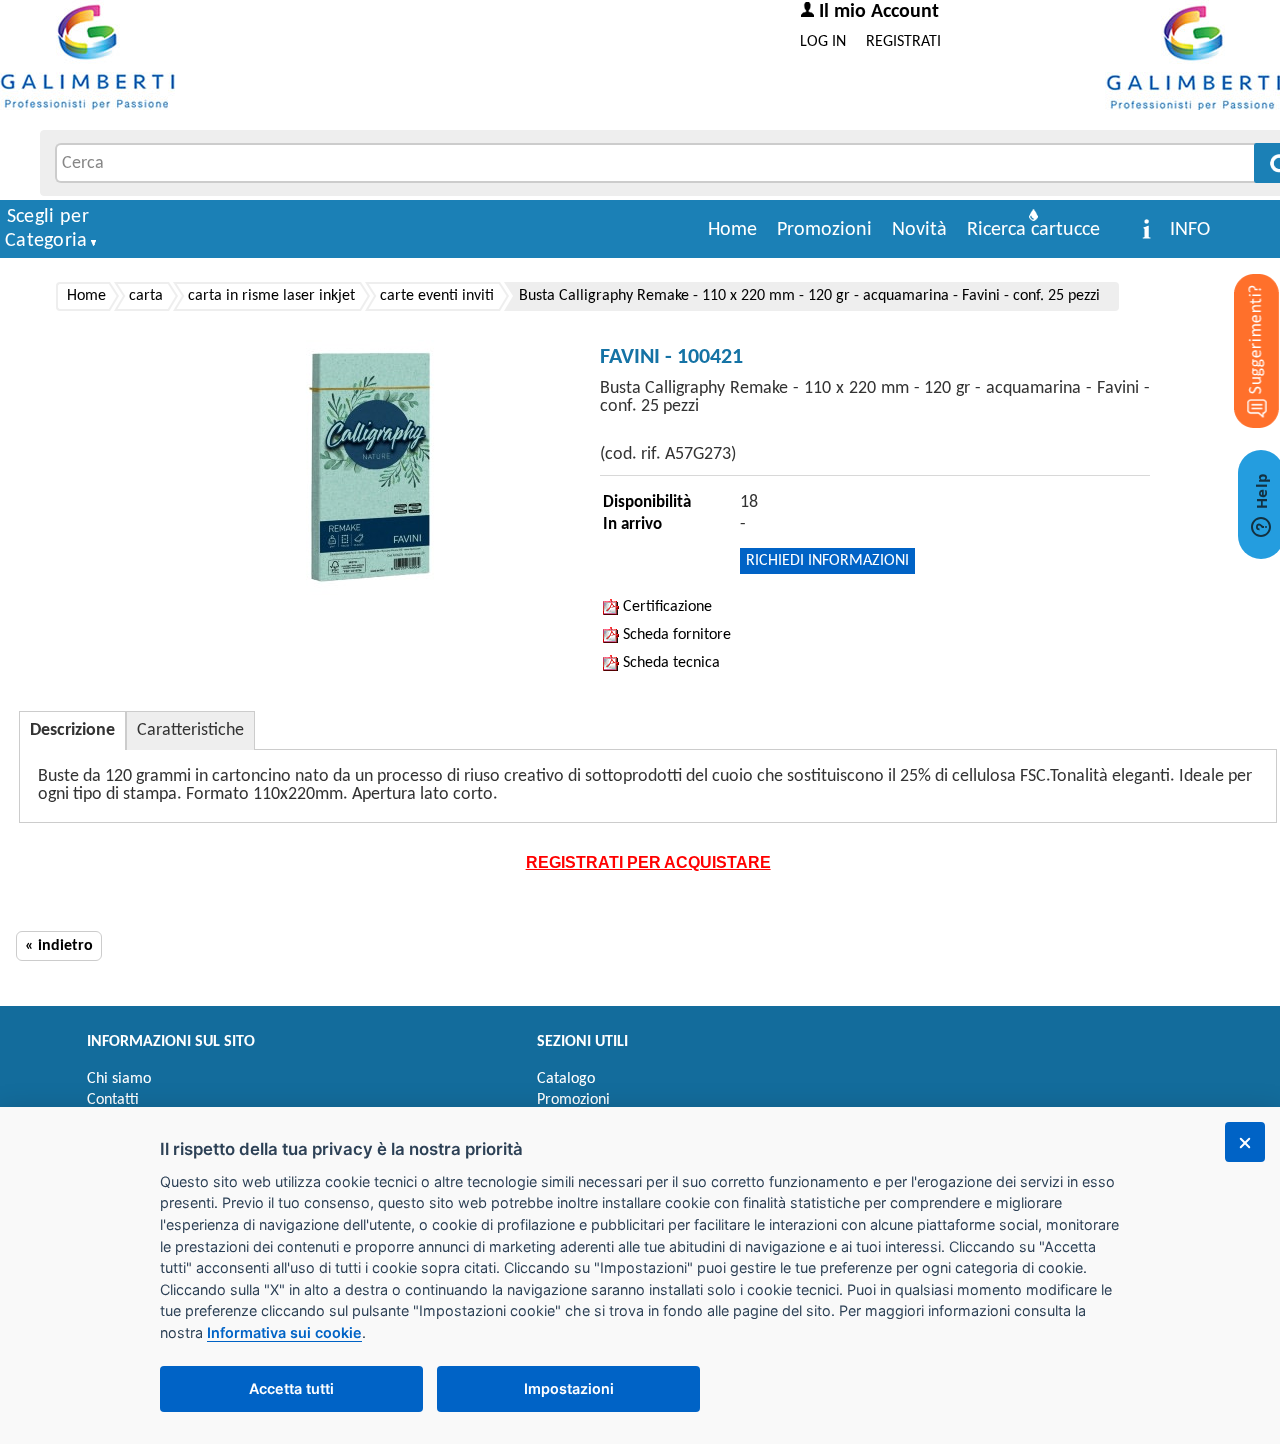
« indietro (59, 946)
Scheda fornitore (675, 635)
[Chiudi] (1245, 1142)
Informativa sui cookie (284, 1332)
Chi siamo (119, 1079)
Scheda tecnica (669, 663)
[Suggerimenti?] (1240, 320)
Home (732, 230)
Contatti (113, 1100)
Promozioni (824, 230)
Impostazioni (569, 1388)
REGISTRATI (903, 42)
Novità (919, 230)
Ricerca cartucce (1033, 230)
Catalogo (566, 1079)
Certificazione (665, 607)
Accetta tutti (291, 1388)
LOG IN (823, 42)
